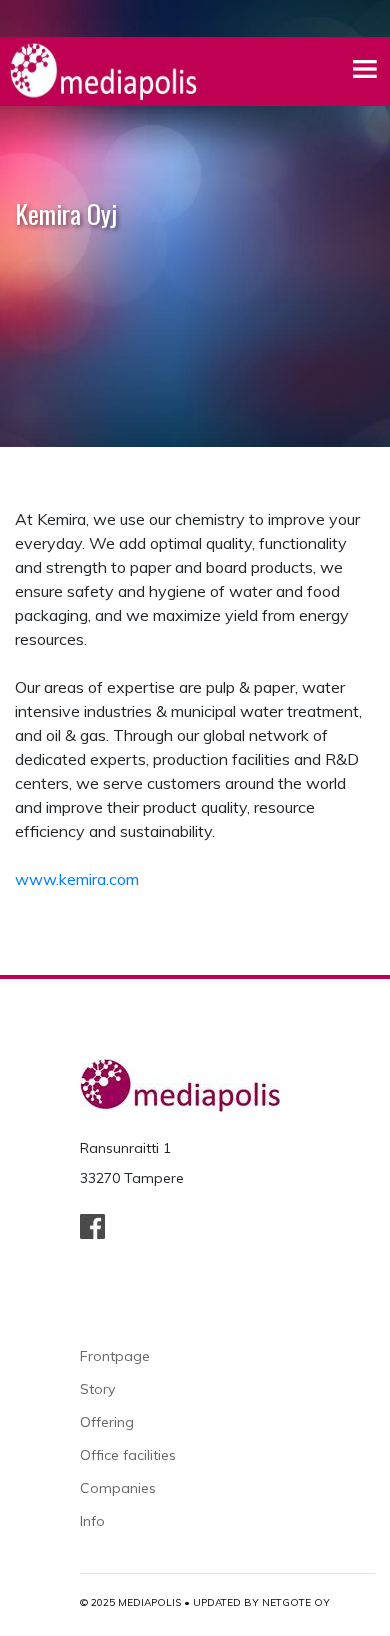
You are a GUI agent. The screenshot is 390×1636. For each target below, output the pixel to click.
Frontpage (115, 1356)
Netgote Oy (296, 1602)
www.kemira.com (77, 879)
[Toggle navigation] (366, 71)
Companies (118, 1488)
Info (92, 1521)
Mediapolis (149, 1602)
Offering (107, 1422)
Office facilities (128, 1455)
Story (97, 1389)
